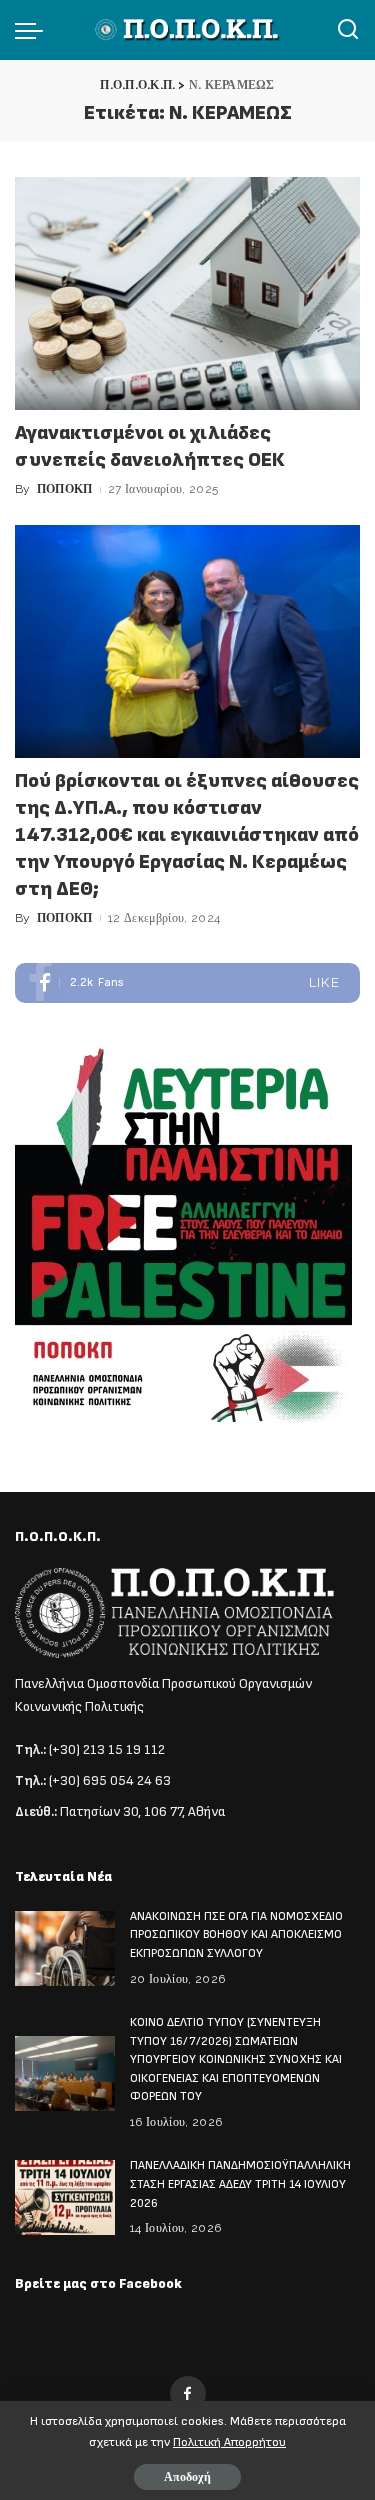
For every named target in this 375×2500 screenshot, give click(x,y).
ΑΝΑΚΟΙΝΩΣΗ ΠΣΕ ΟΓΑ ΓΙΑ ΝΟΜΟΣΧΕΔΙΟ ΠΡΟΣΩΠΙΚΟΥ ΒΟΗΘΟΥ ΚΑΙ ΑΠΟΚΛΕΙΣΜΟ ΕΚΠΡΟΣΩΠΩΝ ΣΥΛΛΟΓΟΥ (236, 1935)
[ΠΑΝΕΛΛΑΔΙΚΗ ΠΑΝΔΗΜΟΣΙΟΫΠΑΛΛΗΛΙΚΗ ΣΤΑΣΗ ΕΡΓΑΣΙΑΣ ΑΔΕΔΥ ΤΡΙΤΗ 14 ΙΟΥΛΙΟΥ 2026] (65, 2197)
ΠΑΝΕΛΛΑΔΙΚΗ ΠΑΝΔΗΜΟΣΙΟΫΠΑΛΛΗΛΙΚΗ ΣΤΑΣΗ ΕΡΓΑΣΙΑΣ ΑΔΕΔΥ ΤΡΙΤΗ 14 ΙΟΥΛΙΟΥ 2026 (240, 2184)
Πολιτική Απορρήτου (229, 2442)
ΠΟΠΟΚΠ (65, 489)
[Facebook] (187, 983)
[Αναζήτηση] (348, 30)
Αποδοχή (187, 2477)
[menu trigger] (34, 30)
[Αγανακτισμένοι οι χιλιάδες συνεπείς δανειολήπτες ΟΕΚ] (187, 293)
